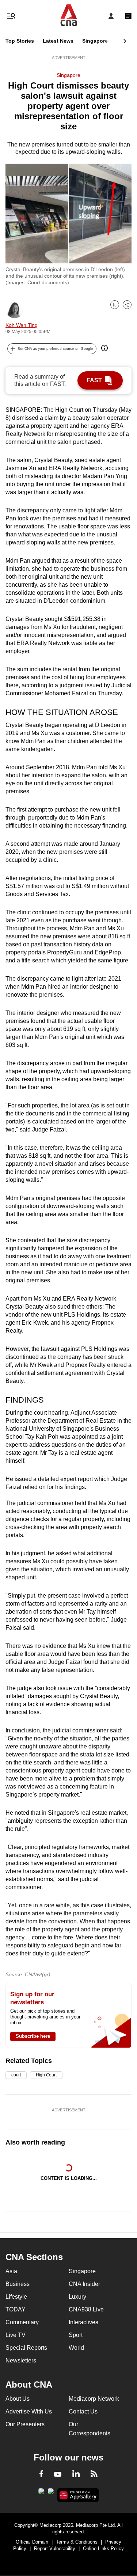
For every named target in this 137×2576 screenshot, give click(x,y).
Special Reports (26, 2348)
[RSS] (94, 2475)
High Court (46, 2075)
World (76, 2348)
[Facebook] (41, 2475)
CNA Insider (84, 2284)
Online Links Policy (103, 2548)
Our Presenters (25, 2424)
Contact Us (83, 2411)
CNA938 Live (86, 2309)
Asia (11, 2271)
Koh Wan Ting (22, 325)
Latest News (58, 41)
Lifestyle (16, 2297)
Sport (76, 2335)
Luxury (77, 2297)
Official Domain (32, 2542)
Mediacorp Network (94, 2399)
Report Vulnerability (55, 2548)
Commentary (22, 2322)
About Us (18, 2399)
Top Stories (20, 41)
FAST (94, 380)
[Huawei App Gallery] (78, 2495)
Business (18, 2284)
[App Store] (51, 2493)
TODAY (16, 2309)
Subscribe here (33, 2036)
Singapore (95, 41)
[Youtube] (58, 2475)
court (16, 2075)
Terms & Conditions (77, 2542)
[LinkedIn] (76, 2475)
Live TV (16, 2335)
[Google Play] (41, 2493)
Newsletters (21, 2360)
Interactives (83, 2322)
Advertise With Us (29, 2411)
